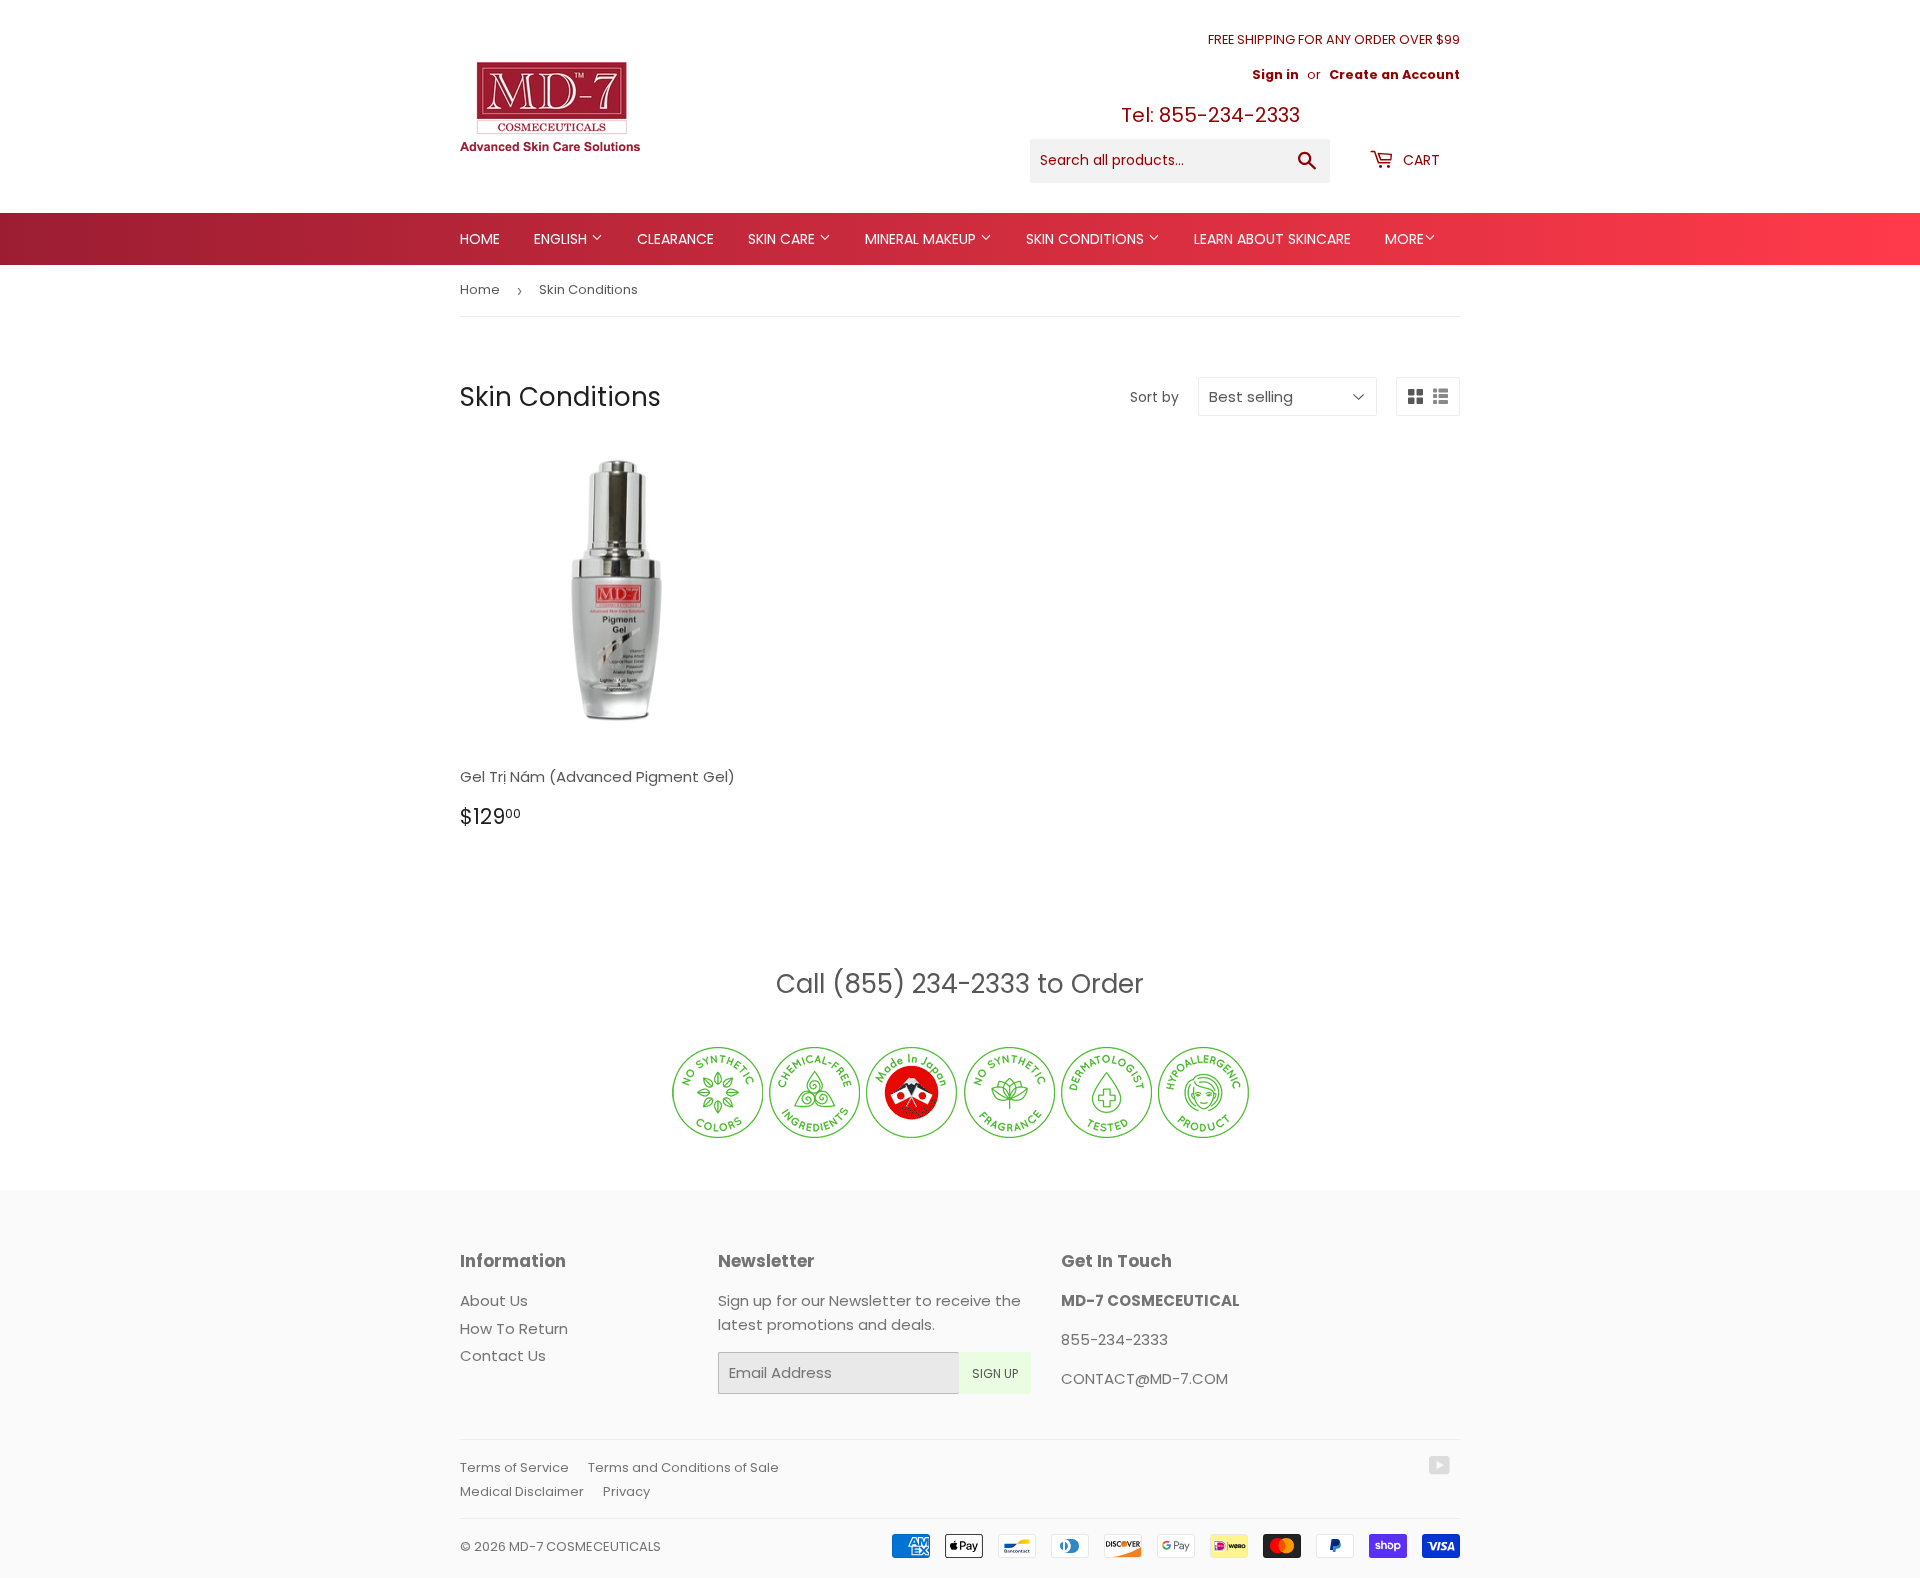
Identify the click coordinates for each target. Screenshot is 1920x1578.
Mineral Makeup (922, 239)
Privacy (626, 1491)
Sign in (1275, 74)
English (562, 239)
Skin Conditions (1087, 239)
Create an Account (1394, 74)
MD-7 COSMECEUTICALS (585, 1546)
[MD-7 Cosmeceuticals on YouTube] (1439, 1467)
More (1404, 239)
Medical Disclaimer (522, 1491)
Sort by (1154, 397)
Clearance (675, 239)
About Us (494, 1300)
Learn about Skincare (1272, 239)
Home (480, 239)
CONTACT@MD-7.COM (1144, 1378)
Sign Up (995, 1373)
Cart (1419, 160)
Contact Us (503, 1355)
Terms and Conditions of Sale (683, 1467)
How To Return (514, 1328)
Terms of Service (514, 1467)
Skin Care (783, 239)
